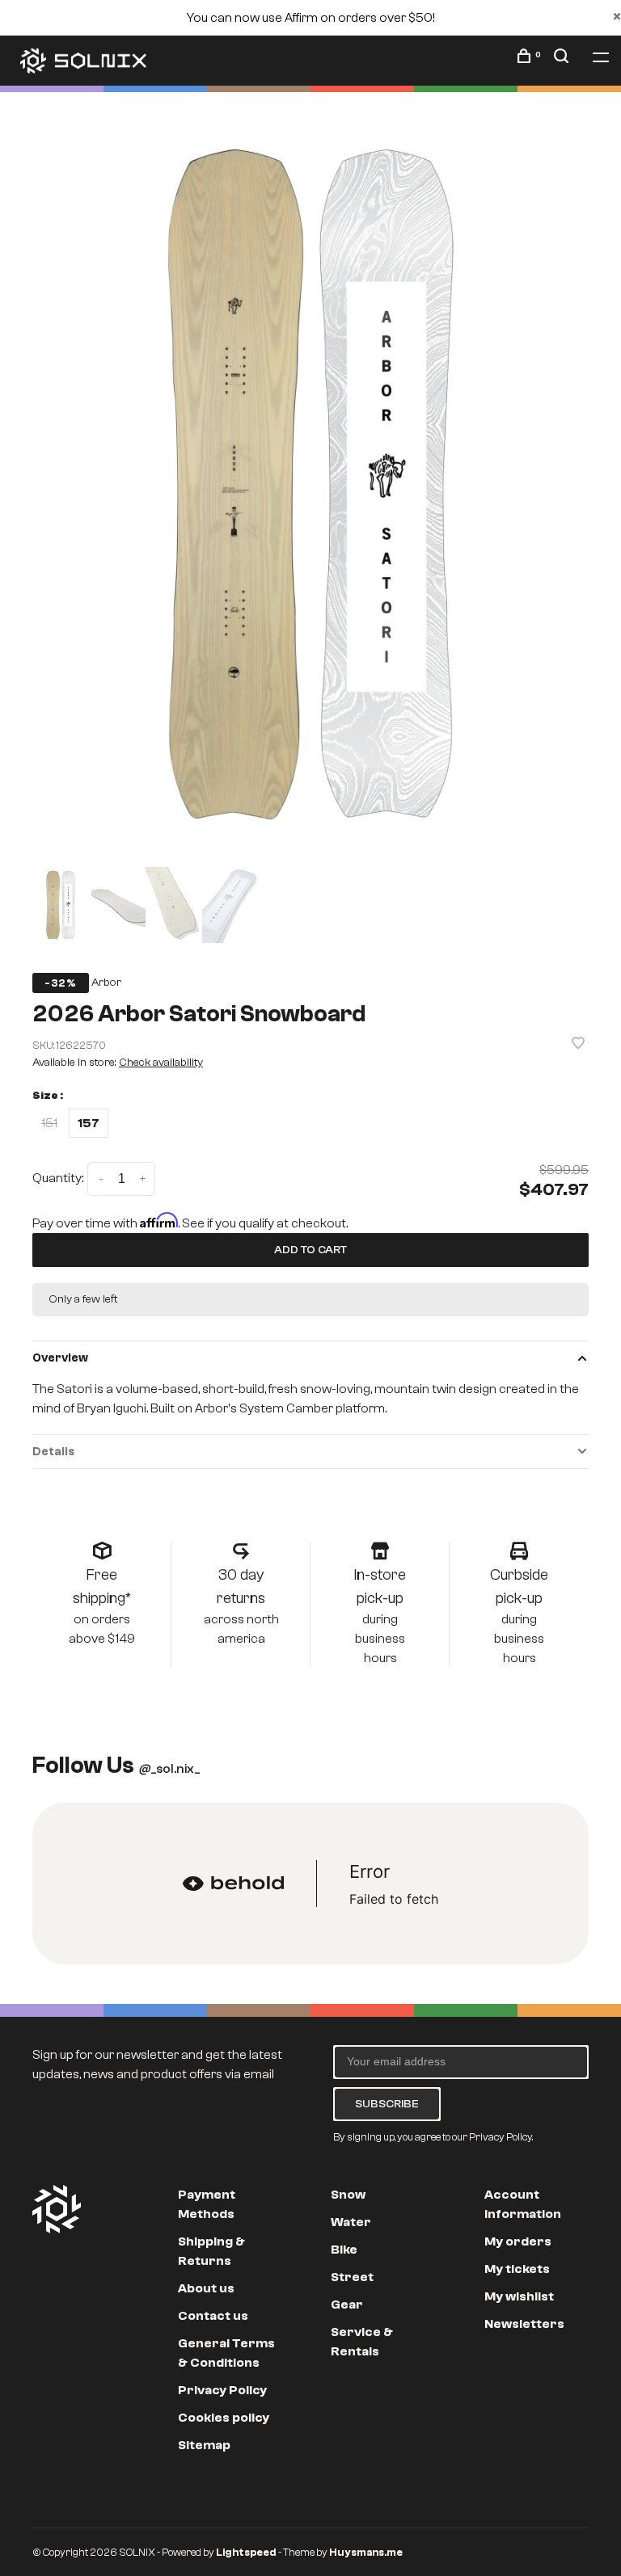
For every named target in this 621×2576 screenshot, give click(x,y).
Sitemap (204, 2445)
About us (206, 2288)
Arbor (106, 983)
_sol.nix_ (169, 1769)
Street (352, 2277)
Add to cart (310, 1250)
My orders (518, 2241)
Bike (344, 2250)
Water (351, 2222)
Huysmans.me (366, 2552)
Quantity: (58, 1178)
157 (89, 1123)
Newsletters (524, 2324)
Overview (60, 1358)
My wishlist (519, 2296)
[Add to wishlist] (578, 1045)
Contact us (213, 2316)
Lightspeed (246, 2552)
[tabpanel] (310, 484)
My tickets (517, 2269)
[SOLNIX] (57, 2209)
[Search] (563, 59)
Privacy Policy (222, 2390)
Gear (347, 2305)
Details (53, 1452)
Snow (348, 2195)
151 (49, 1123)
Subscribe (387, 2104)
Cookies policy (224, 2418)
